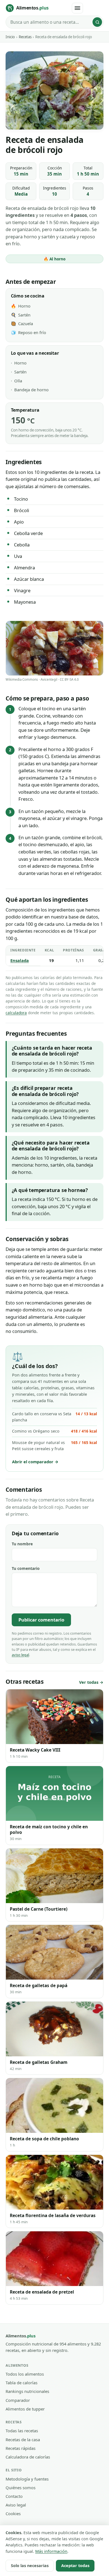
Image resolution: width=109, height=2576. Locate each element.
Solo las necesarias (30, 2566)
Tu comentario (26, 1568)
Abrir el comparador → (35, 1462)
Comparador (18, 2400)
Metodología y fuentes (27, 2479)
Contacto (14, 2496)
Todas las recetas (22, 2431)
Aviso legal (16, 2505)
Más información (51, 2551)
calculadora (16, 1013)
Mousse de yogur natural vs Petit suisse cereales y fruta (54, 1446)
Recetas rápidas (21, 2448)
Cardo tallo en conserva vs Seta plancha (54, 1417)
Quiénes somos (21, 2488)
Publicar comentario (41, 1620)
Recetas (25, 37)
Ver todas (89, 1682)
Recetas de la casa (23, 2440)
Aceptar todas (75, 2566)
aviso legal (20, 1655)
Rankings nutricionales (27, 2391)
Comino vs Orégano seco (54, 1431)
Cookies (13, 2513)
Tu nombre (22, 1544)
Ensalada (20, 960)
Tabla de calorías (22, 2383)
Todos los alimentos (25, 2374)
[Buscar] (97, 22)
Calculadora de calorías (28, 2457)
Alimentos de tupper (25, 2409)
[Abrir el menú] (77, 8)
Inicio (10, 37)
